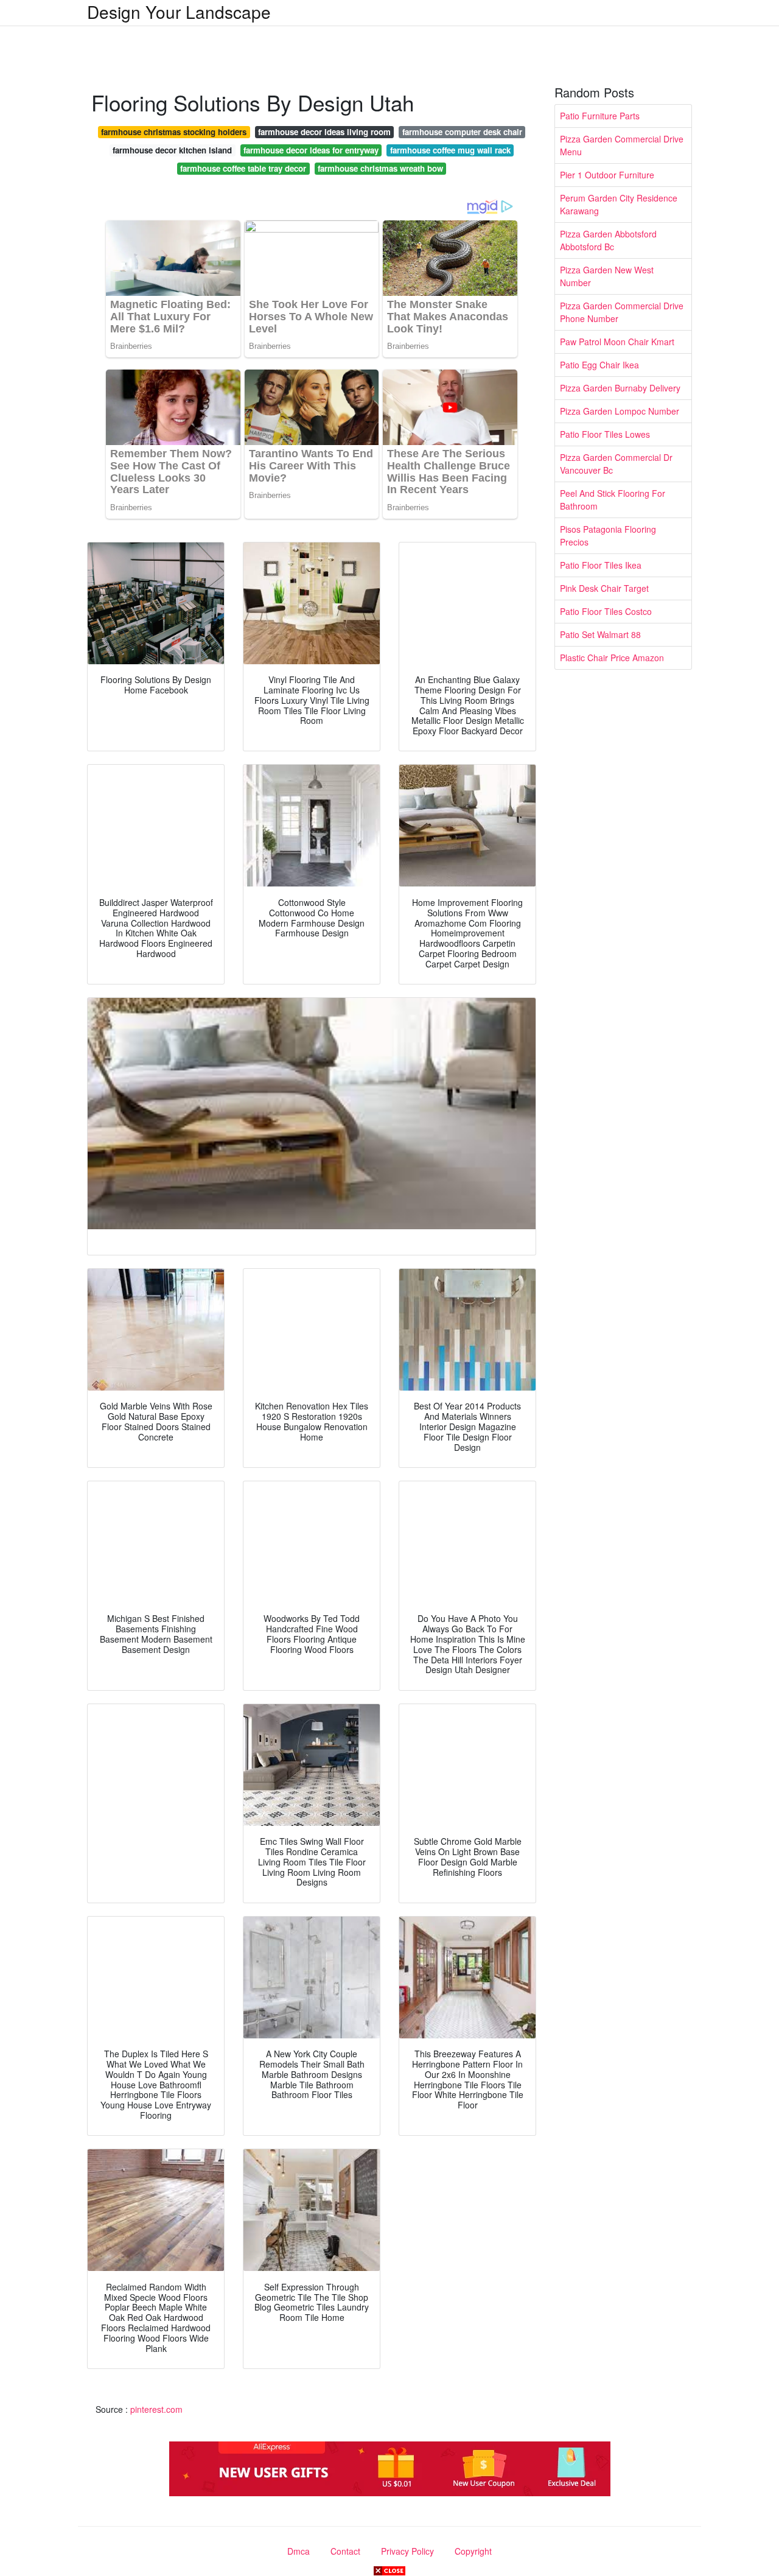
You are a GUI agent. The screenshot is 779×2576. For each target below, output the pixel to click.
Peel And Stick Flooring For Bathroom (613, 500)
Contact (345, 2551)
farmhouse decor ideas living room (324, 132)
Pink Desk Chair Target (604, 588)
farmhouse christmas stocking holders (174, 132)
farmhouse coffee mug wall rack (450, 150)
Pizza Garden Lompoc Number (620, 411)
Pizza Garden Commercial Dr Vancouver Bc (616, 464)
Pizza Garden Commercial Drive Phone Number (622, 312)
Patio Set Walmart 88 (600, 634)
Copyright (473, 2551)
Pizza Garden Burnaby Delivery (620, 388)
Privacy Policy (407, 2551)
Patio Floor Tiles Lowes (605, 434)
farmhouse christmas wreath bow (380, 168)
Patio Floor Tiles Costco (606, 611)
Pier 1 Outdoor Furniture (607, 175)
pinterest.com (156, 2409)
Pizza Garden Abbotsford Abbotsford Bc (608, 240)
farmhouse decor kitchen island (172, 150)
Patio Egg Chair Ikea (599, 365)
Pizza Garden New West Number (607, 276)
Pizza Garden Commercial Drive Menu (622, 145)
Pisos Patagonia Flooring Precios (608, 535)
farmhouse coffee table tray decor (243, 168)
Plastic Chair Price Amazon (612, 658)
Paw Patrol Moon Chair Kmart (617, 342)
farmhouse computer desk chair (462, 132)
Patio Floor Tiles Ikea (601, 565)
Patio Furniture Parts (600, 116)
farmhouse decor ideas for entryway (311, 150)
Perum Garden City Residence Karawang (619, 204)
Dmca (299, 2551)
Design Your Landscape (179, 12)
